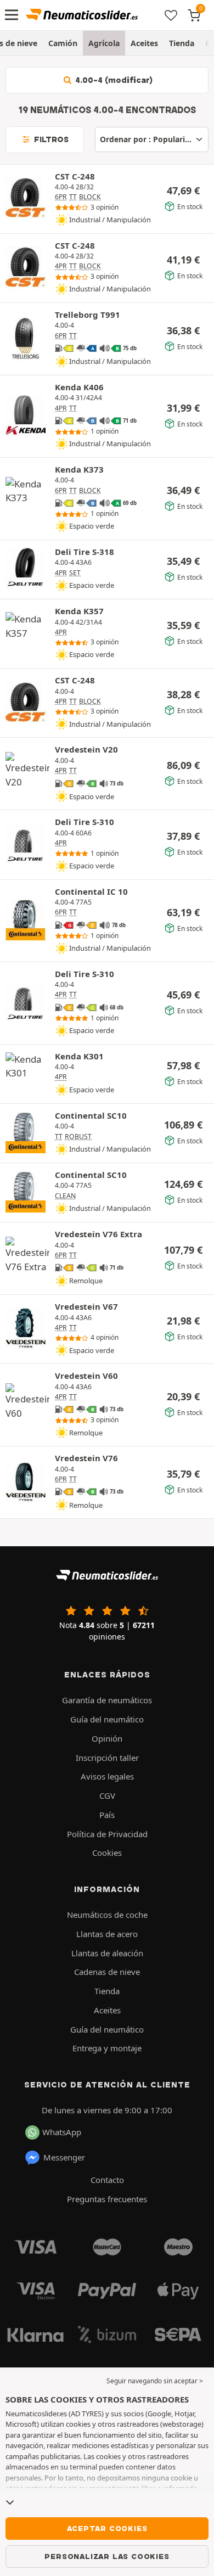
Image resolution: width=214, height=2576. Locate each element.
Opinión (107, 1738)
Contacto (107, 2180)
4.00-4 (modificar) (113, 80)
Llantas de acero (107, 1934)
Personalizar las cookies (107, 2556)
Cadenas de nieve (107, 1972)
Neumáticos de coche (107, 1915)
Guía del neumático (107, 1719)
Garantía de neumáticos (107, 1700)
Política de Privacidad (107, 1834)
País (107, 1815)
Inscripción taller (107, 1758)
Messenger (64, 2157)
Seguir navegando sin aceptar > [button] (155, 2381)
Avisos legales (107, 1776)
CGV (107, 1795)
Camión (63, 43)
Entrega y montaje (107, 2048)
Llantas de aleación (107, 1953)
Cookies (107, 1853)
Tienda (182, 43)
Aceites (144, 43)
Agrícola (104, 43)
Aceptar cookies (107, 2528)
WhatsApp (62, 2132)
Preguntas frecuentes (107, 2199)
